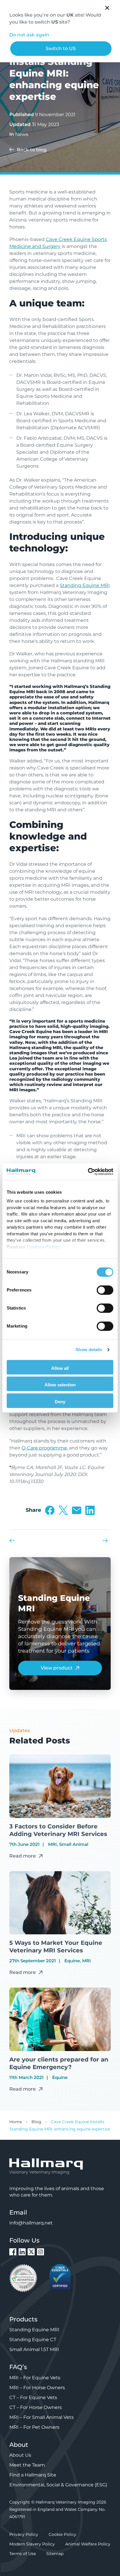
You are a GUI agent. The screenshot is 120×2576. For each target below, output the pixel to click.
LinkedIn (22, 2252)
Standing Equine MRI (85, 585)
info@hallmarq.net (31, 2223)
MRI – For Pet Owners (34, 2427)
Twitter (31, 2252)
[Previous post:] (14, 1541)
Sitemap (55, 2554)
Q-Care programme (44, 1448)
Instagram (40, 2252)
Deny (60, 1402)
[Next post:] (106, 1541)
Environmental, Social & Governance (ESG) (58, 2485)
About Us (20, 2455)
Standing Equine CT (33, 2340)
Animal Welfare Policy (88, 2544)
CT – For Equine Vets (33, 2397)
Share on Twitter (63, 1510)
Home (16, 2122)
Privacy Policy (24, 2534)
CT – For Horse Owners (36, 2407)
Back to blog (32, 150)
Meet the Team (27, 2465)
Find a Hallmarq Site (33, 2475)
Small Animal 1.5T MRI (34, 2349)
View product (57, 1668)
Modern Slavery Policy (32, 2544)
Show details (89, 1350)
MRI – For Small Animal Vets (42, 2417)
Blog (36, 2122)
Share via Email (77, 1510)
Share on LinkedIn (90, 1510)
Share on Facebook (50, 1510)
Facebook (13, 2252)
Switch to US (61, 48)
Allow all (60, 1368)
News (22, 134)
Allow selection (60, 1385)
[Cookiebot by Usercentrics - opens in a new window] (88, 1172)
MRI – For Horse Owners (37, 2388)
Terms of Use (23, 2554)
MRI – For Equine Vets (35, 2378)
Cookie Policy (62, 2534)
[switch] (105, 1290)
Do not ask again (29, 35)
